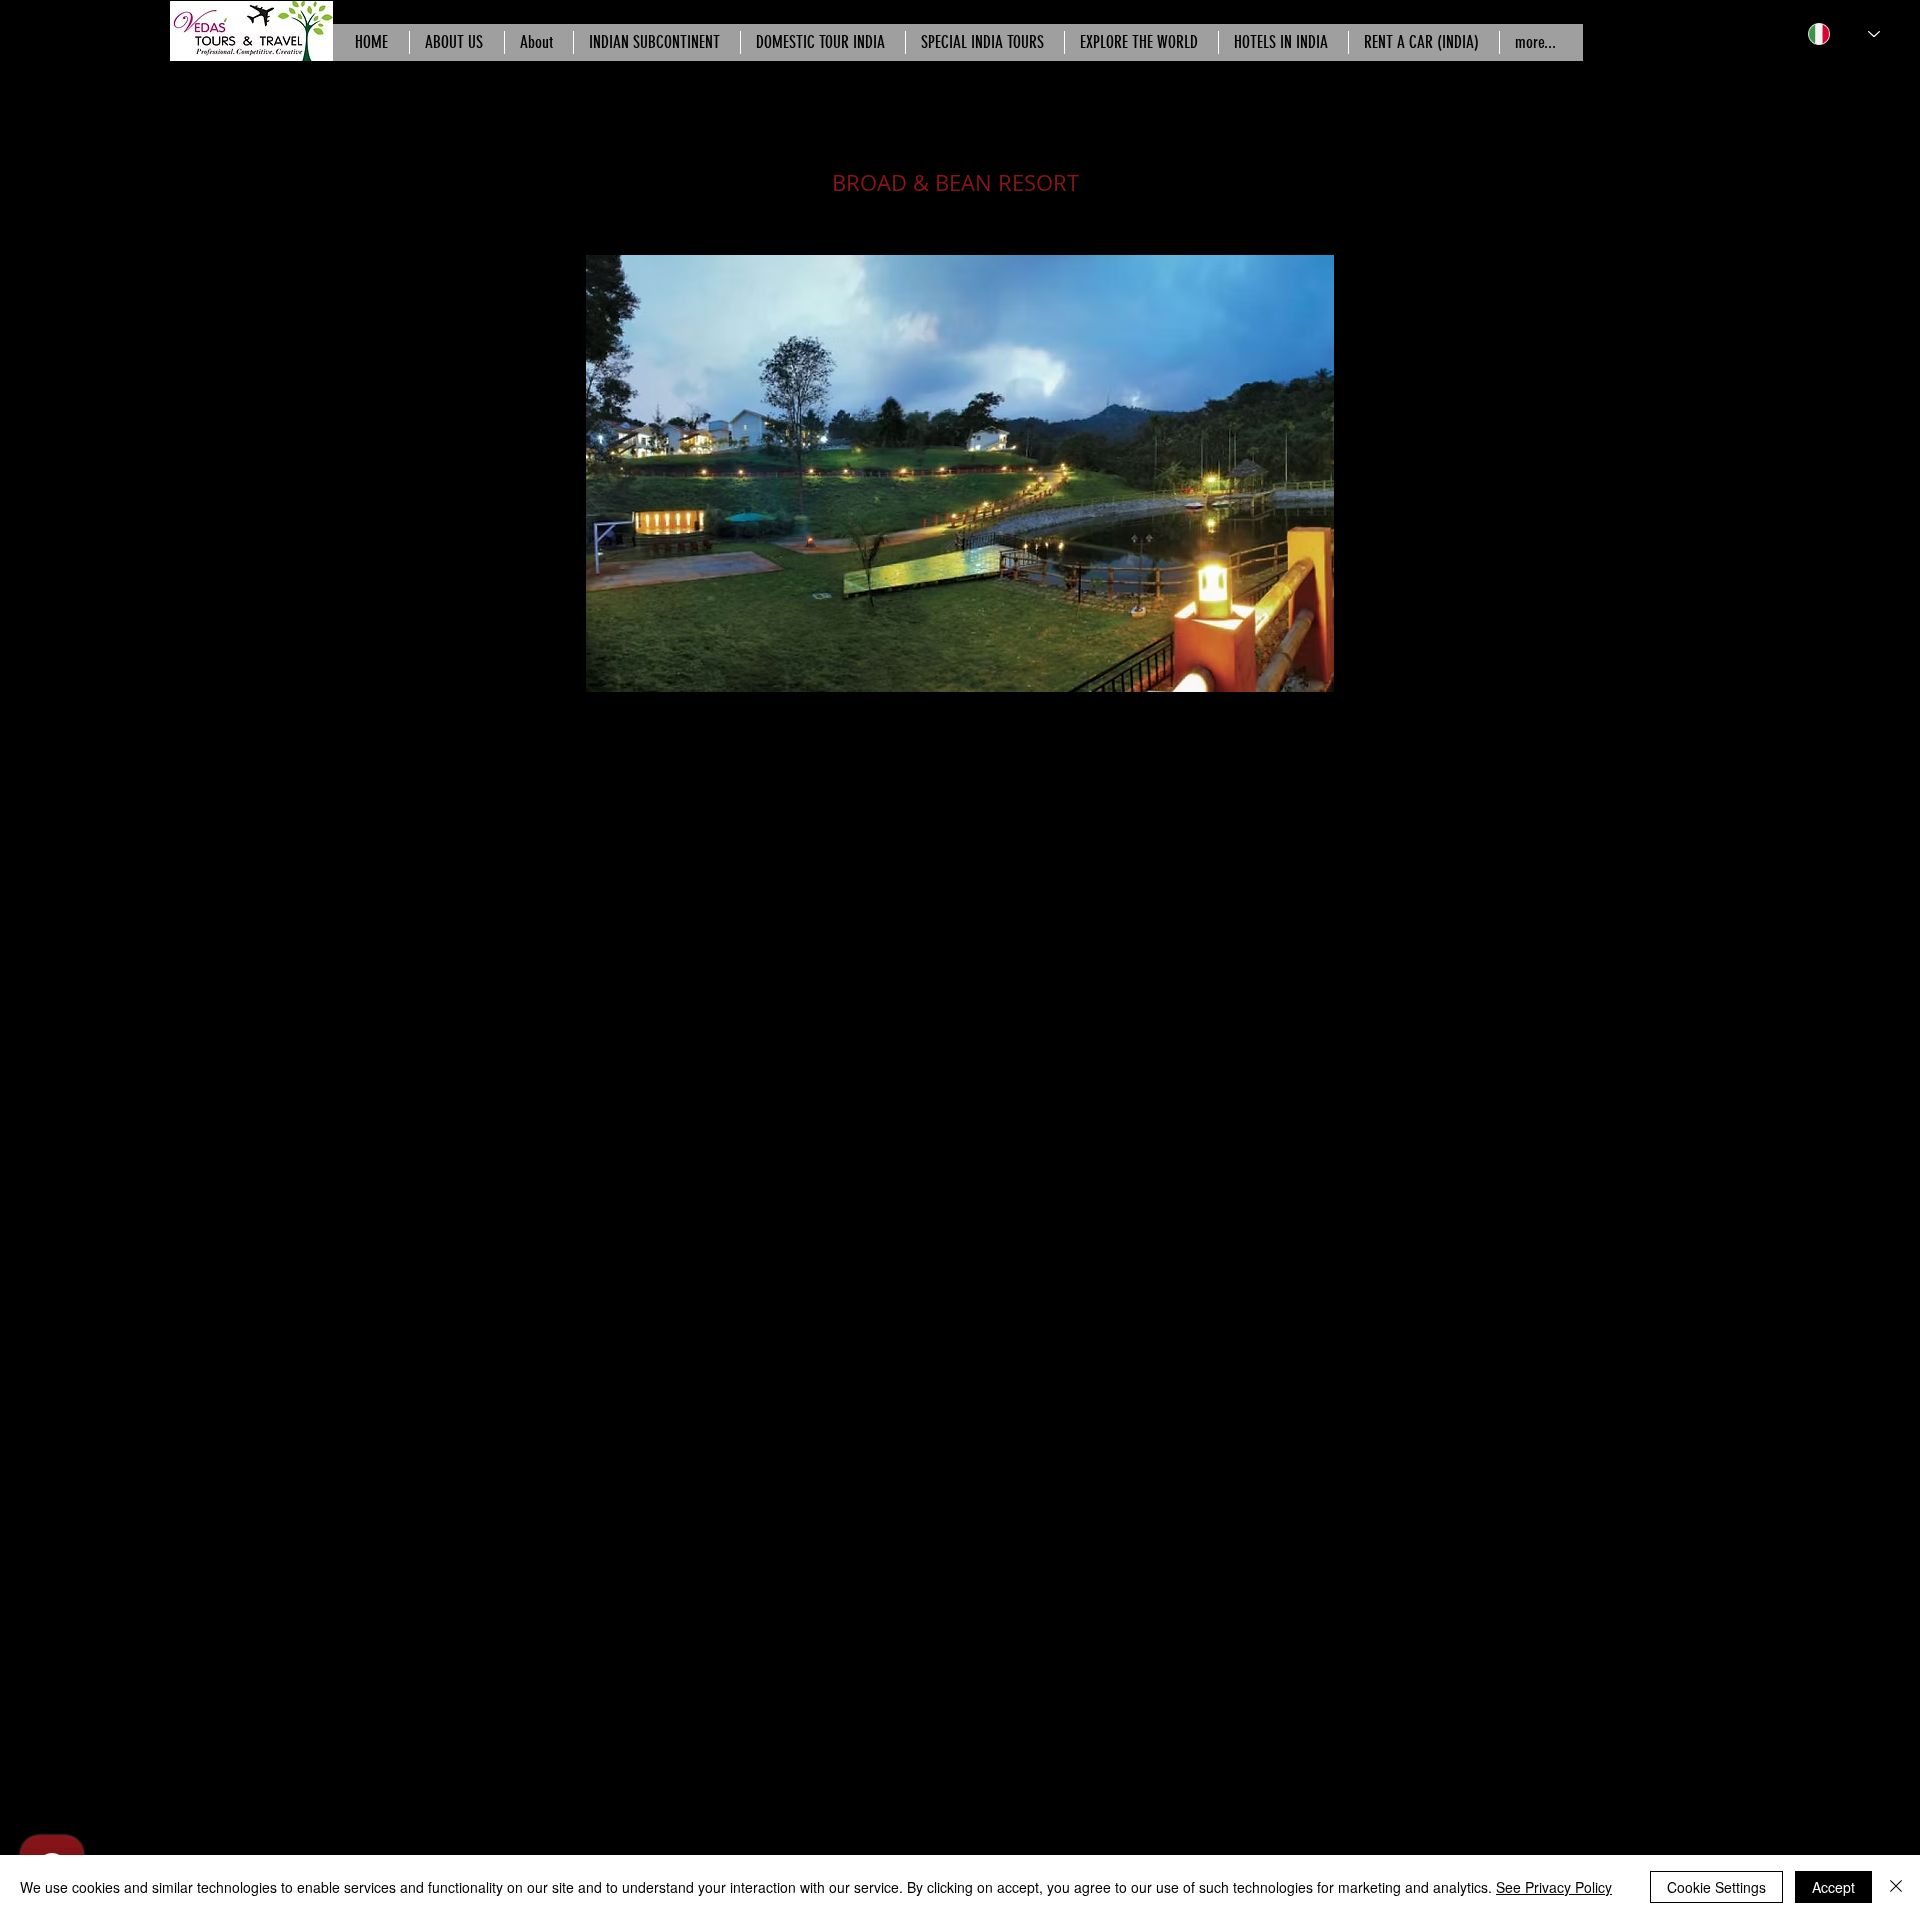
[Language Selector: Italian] (1844, 34)
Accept (1833, 1887)
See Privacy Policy (1554, 1887)
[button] (960, 473)
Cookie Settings (1716, 1887)
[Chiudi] (1896, 1887)
